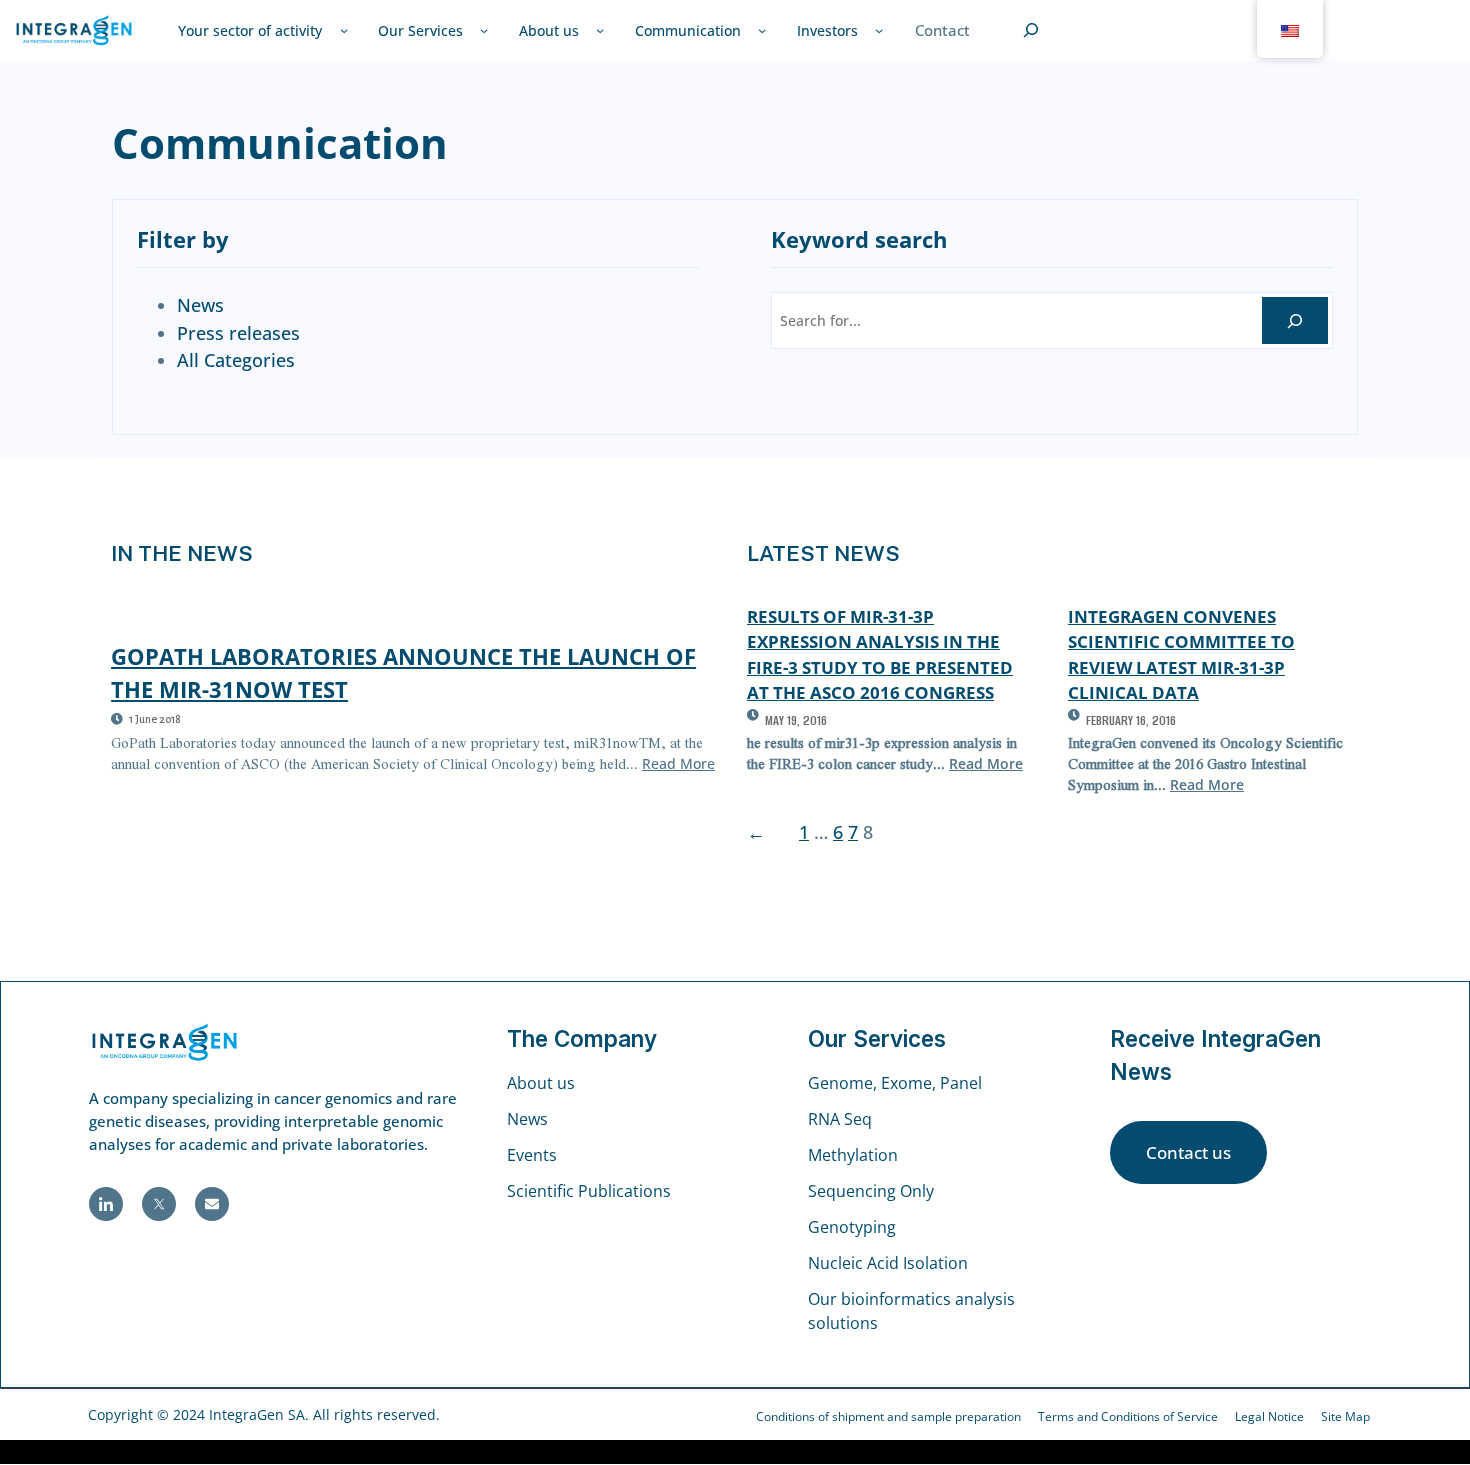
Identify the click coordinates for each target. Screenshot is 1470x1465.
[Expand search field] (1031, 30)
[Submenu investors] (879, 30)
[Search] (1294, 320)
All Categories (236, 360)
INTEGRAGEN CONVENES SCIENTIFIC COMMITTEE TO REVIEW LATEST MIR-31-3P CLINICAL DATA (1181, 654)
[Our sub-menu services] (484, 30)
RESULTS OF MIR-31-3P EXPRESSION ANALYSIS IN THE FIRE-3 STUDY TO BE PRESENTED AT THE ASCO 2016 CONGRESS (880, 654)
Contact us (1188, 1152)
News (200, 305)
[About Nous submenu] (600, 30)
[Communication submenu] (762, 30)
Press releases (238, 333)
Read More (678, 763)
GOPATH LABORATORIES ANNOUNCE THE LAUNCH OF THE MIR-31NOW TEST (403, 672)
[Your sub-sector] (344, 30)
